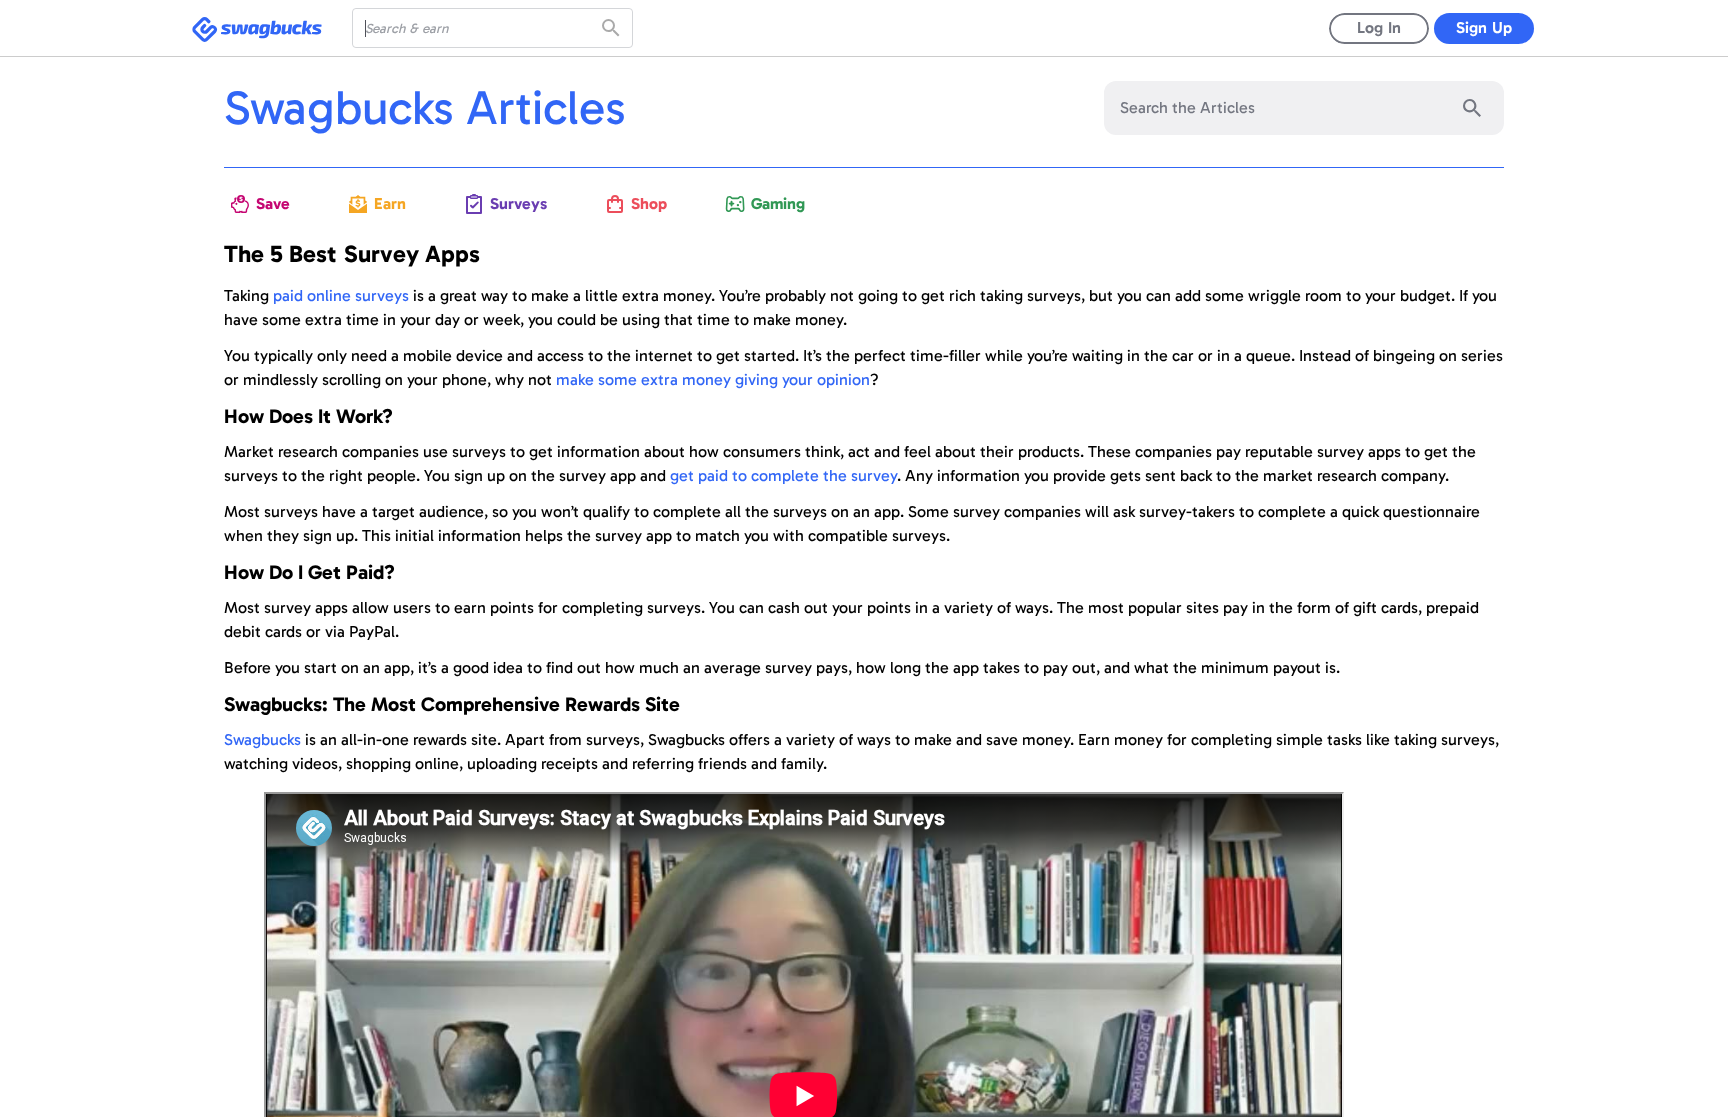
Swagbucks (262, 739)
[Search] (613, 28)
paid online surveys (341, 295)
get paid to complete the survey (783, 475)
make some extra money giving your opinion (713, 379)
